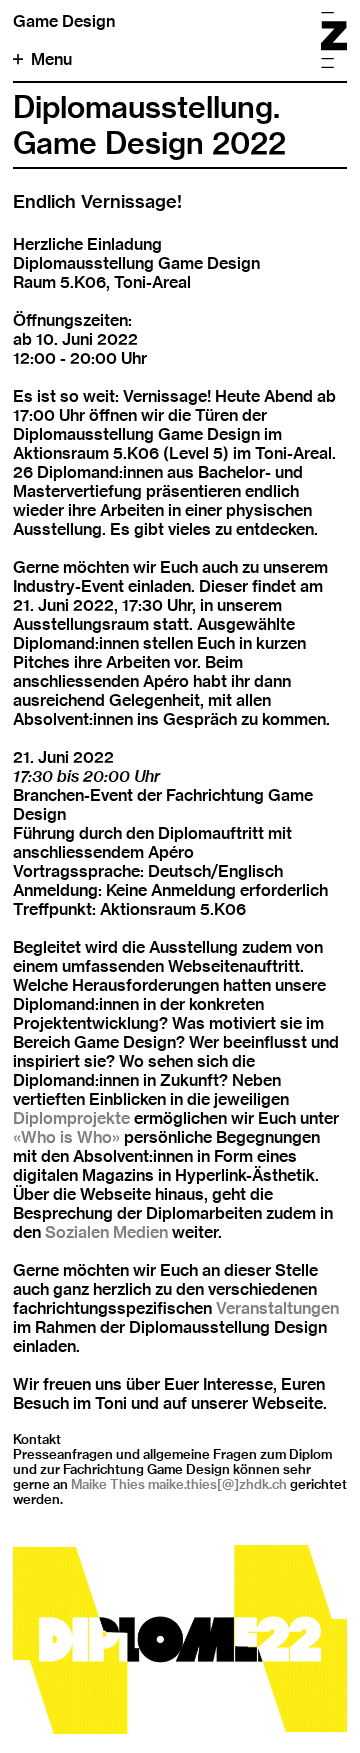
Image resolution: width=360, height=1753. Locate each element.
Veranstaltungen (277, 1308)
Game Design (64, 21)
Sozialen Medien (106, 1232)
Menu (51, 59)
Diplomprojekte (71, 1118)
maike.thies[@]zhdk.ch (217, 1484)
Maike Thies (108, 1484)
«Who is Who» (66, 1137)
